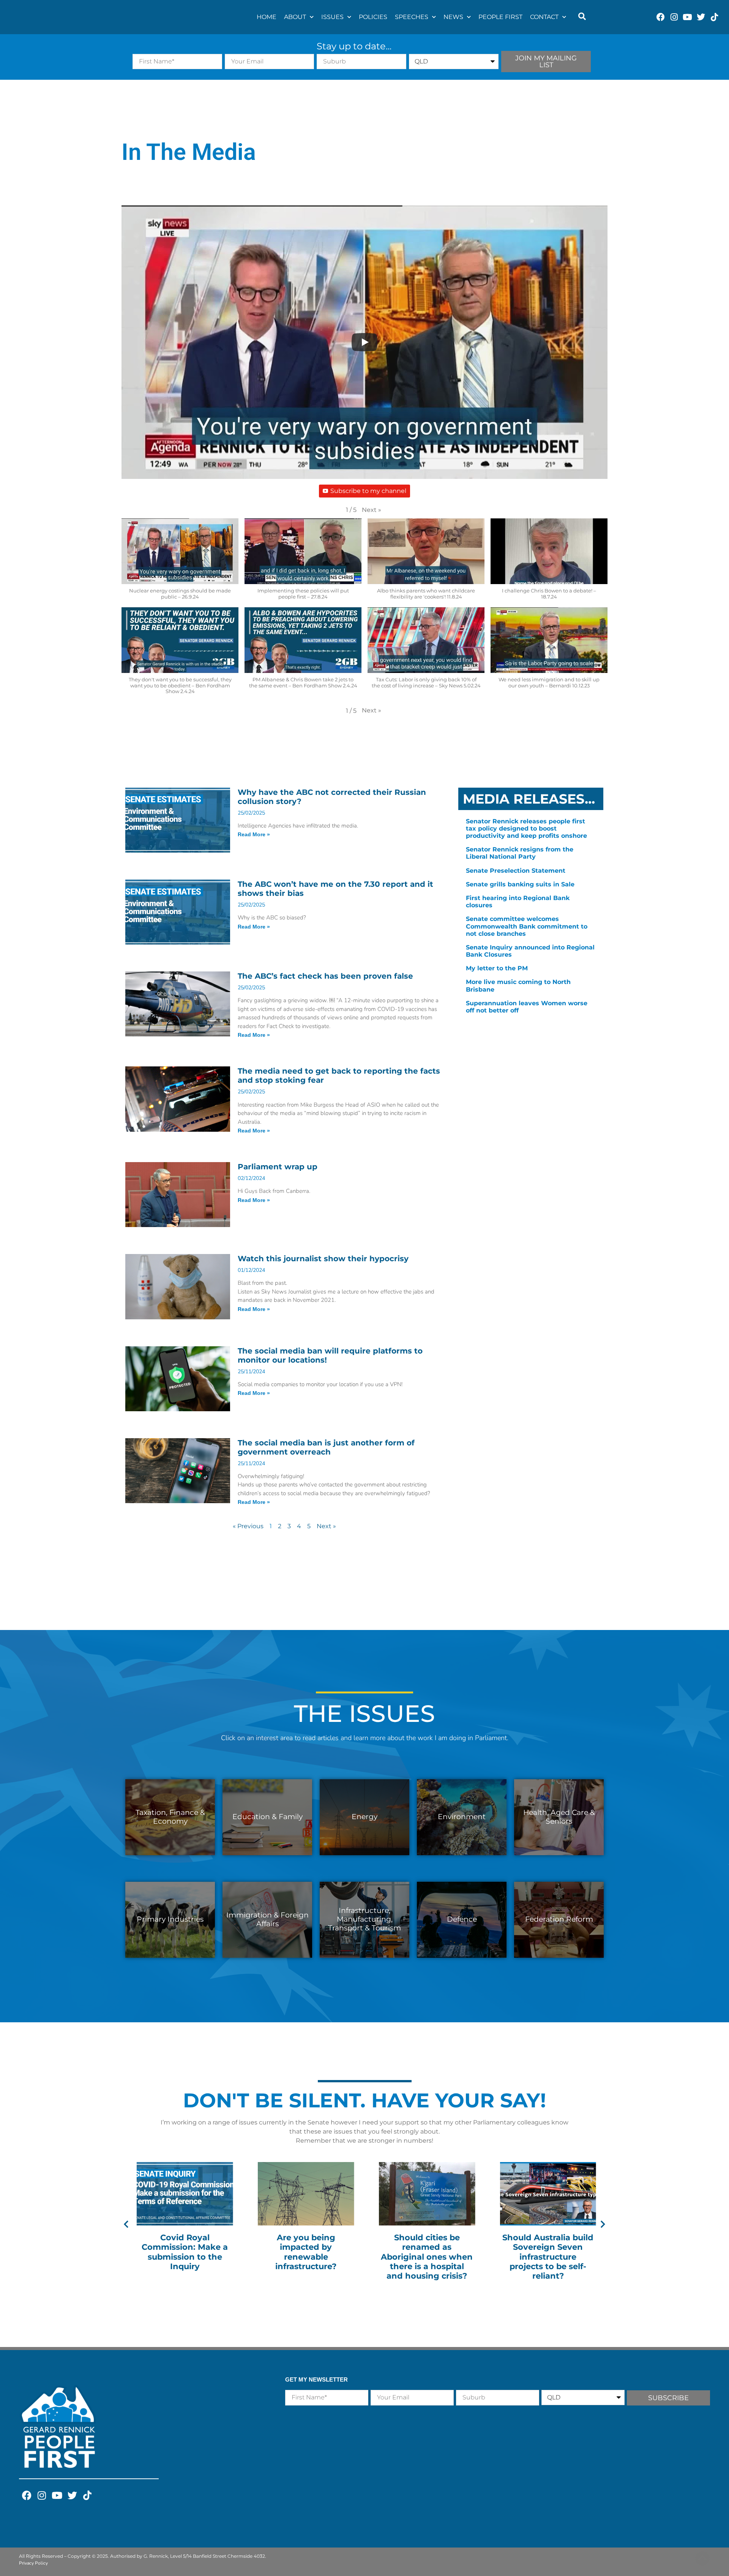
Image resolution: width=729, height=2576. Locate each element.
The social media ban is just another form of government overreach (326, 1447)
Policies (373, 17)
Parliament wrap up (278, 1167)
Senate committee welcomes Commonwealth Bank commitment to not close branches (527, 926)
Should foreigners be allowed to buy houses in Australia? (548, 2247)
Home (267, 17)
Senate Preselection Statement (516, 871)
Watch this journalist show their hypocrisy (323, 1259)
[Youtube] (687, 17)
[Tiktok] (714, 17)
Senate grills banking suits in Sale (520, 884)
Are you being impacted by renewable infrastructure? (185, 2252)
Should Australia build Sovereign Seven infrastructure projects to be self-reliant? (427, 2257)
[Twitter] (701, 17)
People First (500, 17)
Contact (544, 17)
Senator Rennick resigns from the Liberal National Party (520, 853)
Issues (332, 17)
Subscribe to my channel (368, 491)
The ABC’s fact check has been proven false (325, 976)
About (295, 17)
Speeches (412, 17)
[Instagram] (674, 17)
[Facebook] (661, 17)
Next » (326, 1526)
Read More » (254, 834)
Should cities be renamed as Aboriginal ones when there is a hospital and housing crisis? (306, 2257)
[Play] (364, 342)
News (453, 17)
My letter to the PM (497, 968)
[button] (582, 17)
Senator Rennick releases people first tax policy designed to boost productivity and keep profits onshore (526, 828)
